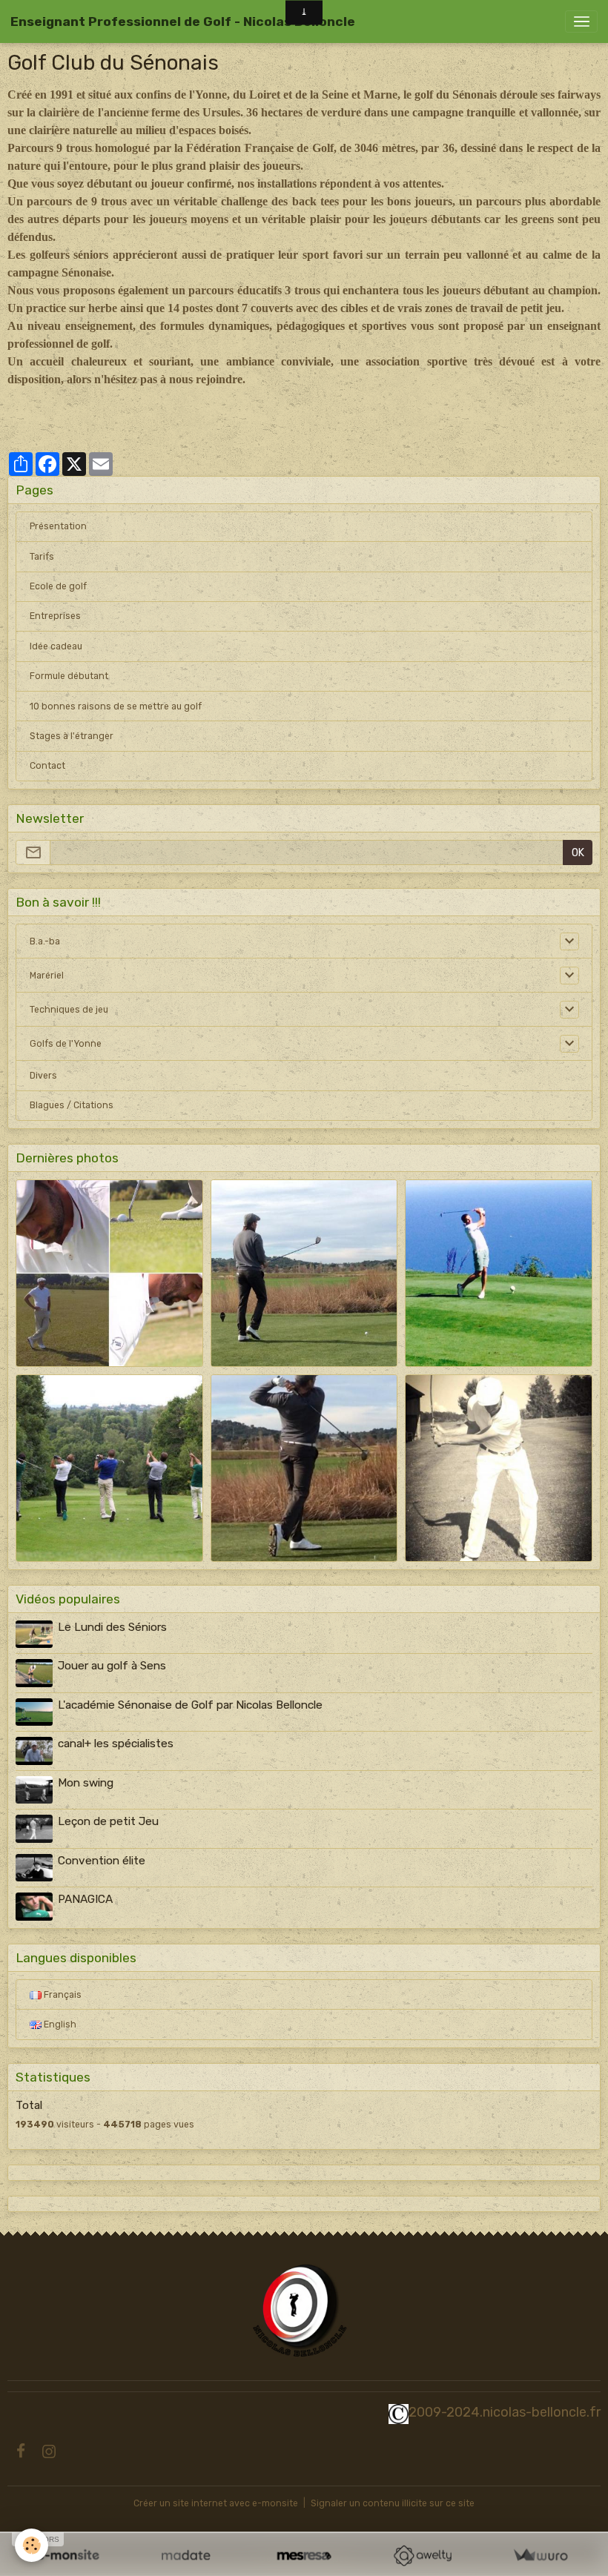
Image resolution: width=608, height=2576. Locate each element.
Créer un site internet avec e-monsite (216, 2503)
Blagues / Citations (72, 1105)
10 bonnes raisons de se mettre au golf (116, 706)
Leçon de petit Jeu (108, 1821)
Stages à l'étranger (72, 736)
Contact (47, 766)
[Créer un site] (68, 2556)
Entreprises (55, 616)
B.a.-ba (45, 941)
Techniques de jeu (69, 1010)
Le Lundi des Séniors (112, 1627)
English (59, 2024)
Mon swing (86, 1783)
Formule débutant (69, 676)
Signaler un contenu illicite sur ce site (393, 2503)
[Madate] (186, 2556)
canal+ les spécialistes (116, 1744)
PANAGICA (85, 1899)
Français (62, 1995)
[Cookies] (32, 2545)
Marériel (47, 976)
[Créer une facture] (540, 2556)
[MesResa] (304, 2556)
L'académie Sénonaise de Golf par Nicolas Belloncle (190, 1705)
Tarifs (42, 557)
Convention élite (102, 1861)
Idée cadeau (56, 646)
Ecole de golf (58, 586)
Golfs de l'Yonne (66, 1044)
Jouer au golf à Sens (112, 1666)
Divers (43, 1076)
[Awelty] (422, 2556)
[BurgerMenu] (581, 21)
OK (578, 853)
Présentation (58, 526)
